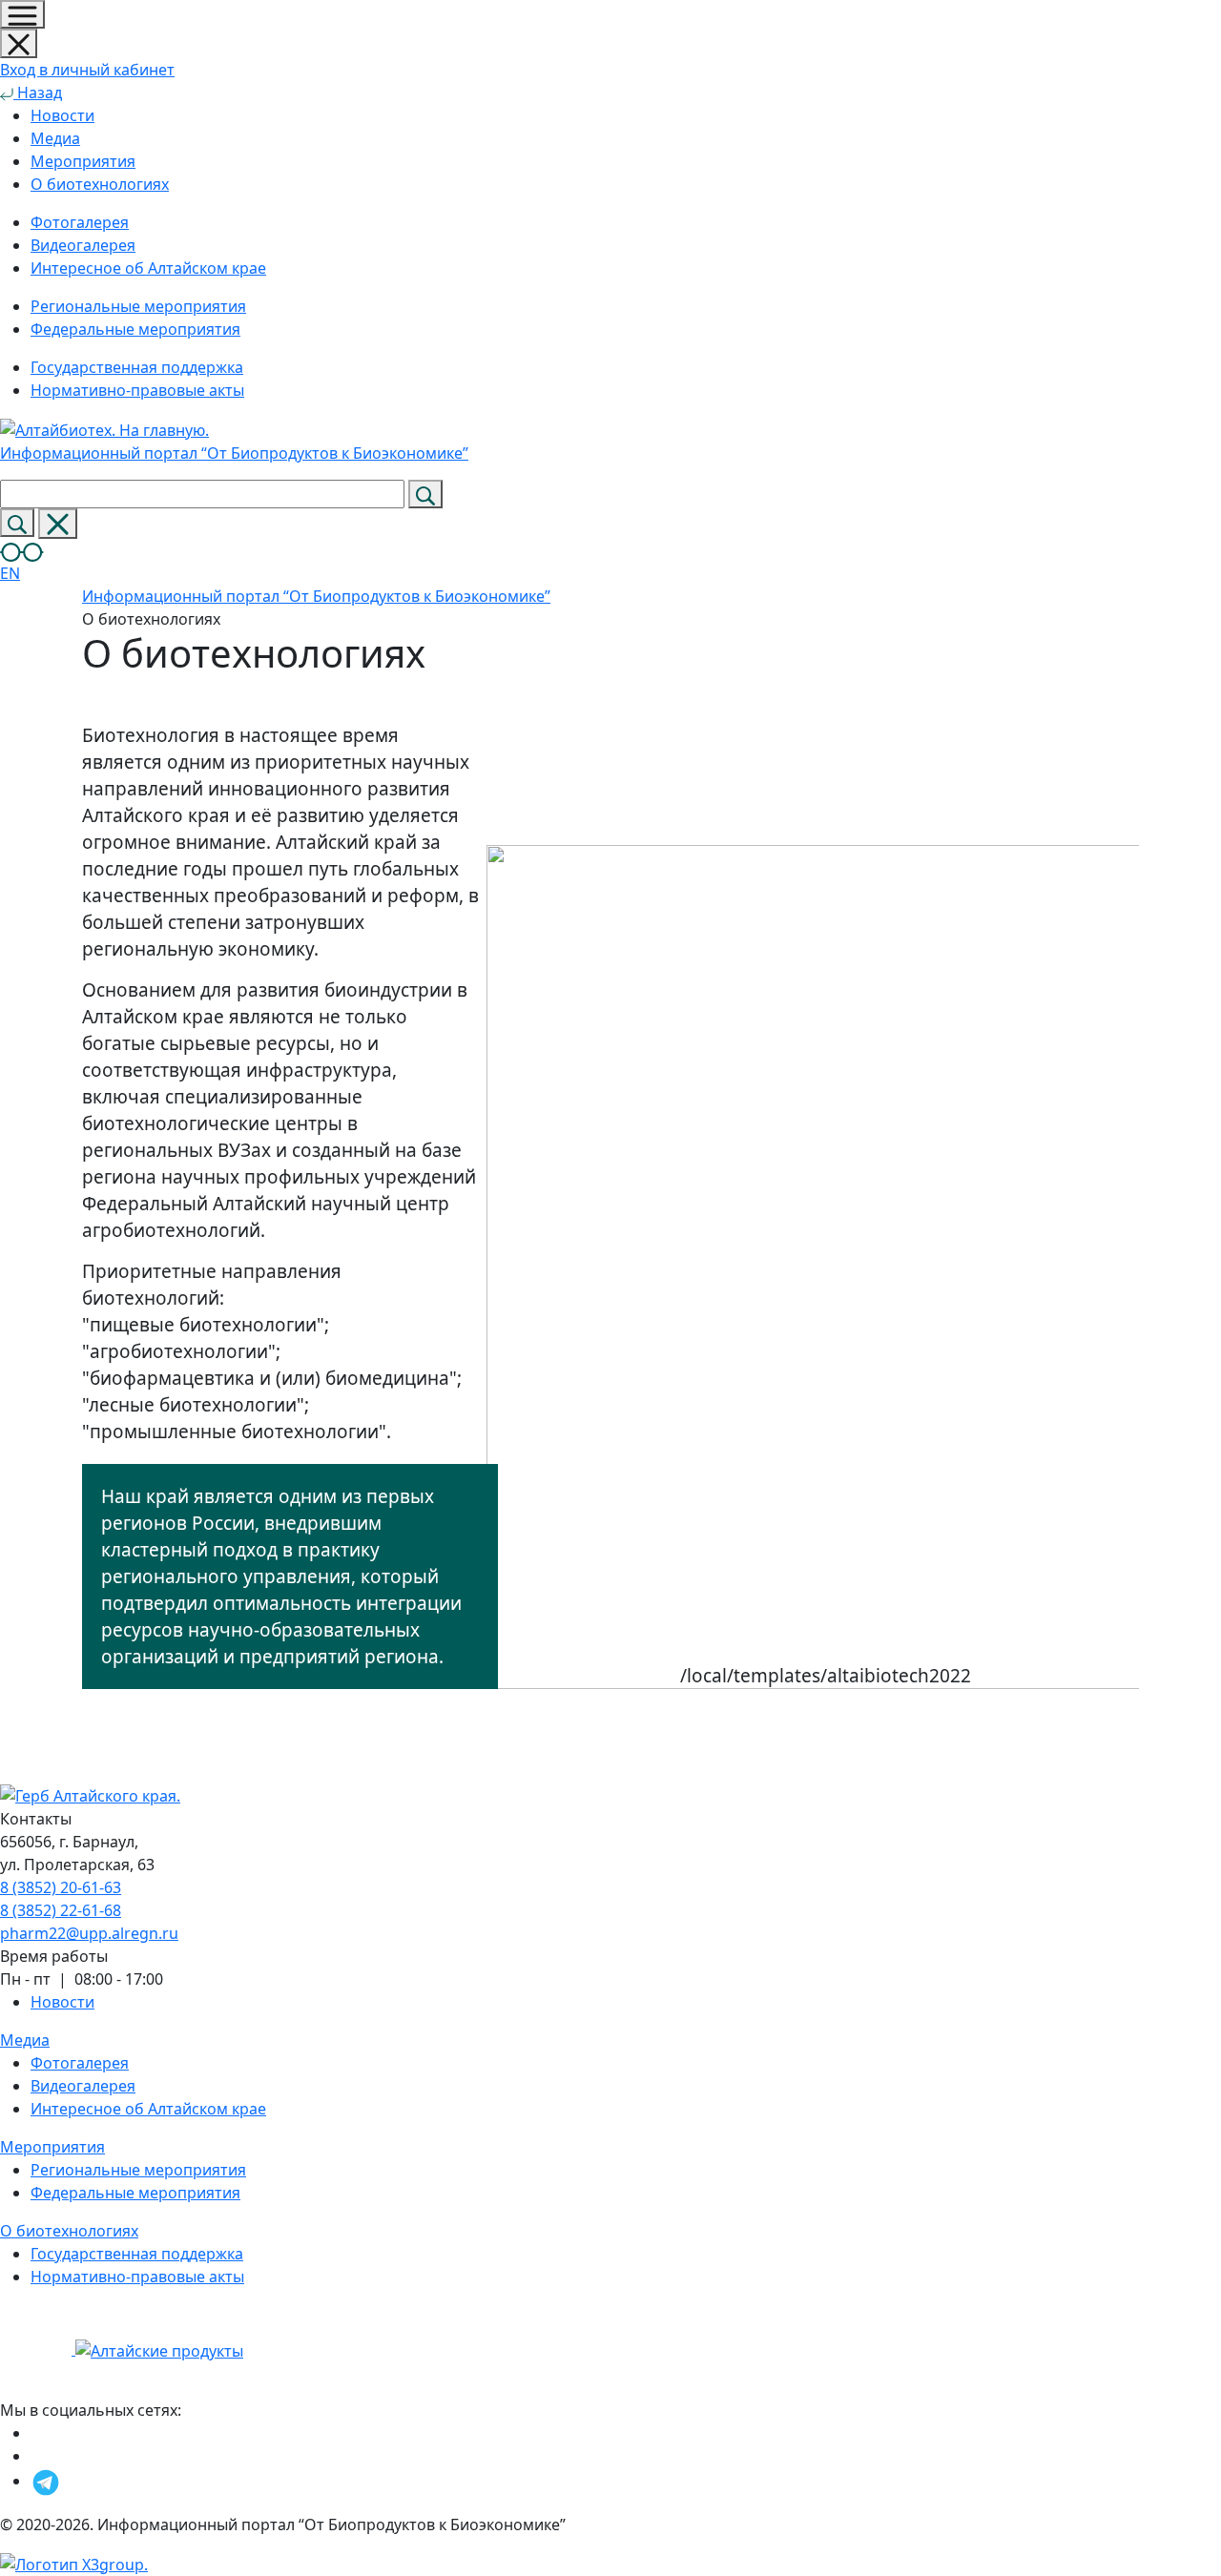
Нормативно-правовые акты (137, 2277)
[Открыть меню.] (22, 14)
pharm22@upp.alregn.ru (89, 1933)
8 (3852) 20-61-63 (61, 1887)
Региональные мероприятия (138, 2170)
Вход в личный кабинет (87, 70)
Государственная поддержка (137, 2254)
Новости (62, 115)
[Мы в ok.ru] (36, 2433)
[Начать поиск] (425, 494)
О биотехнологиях (100, 184)
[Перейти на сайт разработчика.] (74, 2563)
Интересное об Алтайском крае (148, 2109)
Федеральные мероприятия (135, 2193)
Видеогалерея (83, 2086)
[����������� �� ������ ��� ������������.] (22, 550)
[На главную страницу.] (38, 2349)
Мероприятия (83, 161)
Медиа (55, 138)
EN (10, 573)
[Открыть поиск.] (17, 523)
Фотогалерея (80, 2063)
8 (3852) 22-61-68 (61, 1910)
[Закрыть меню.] (19, 43)
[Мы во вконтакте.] (41, 2456)
